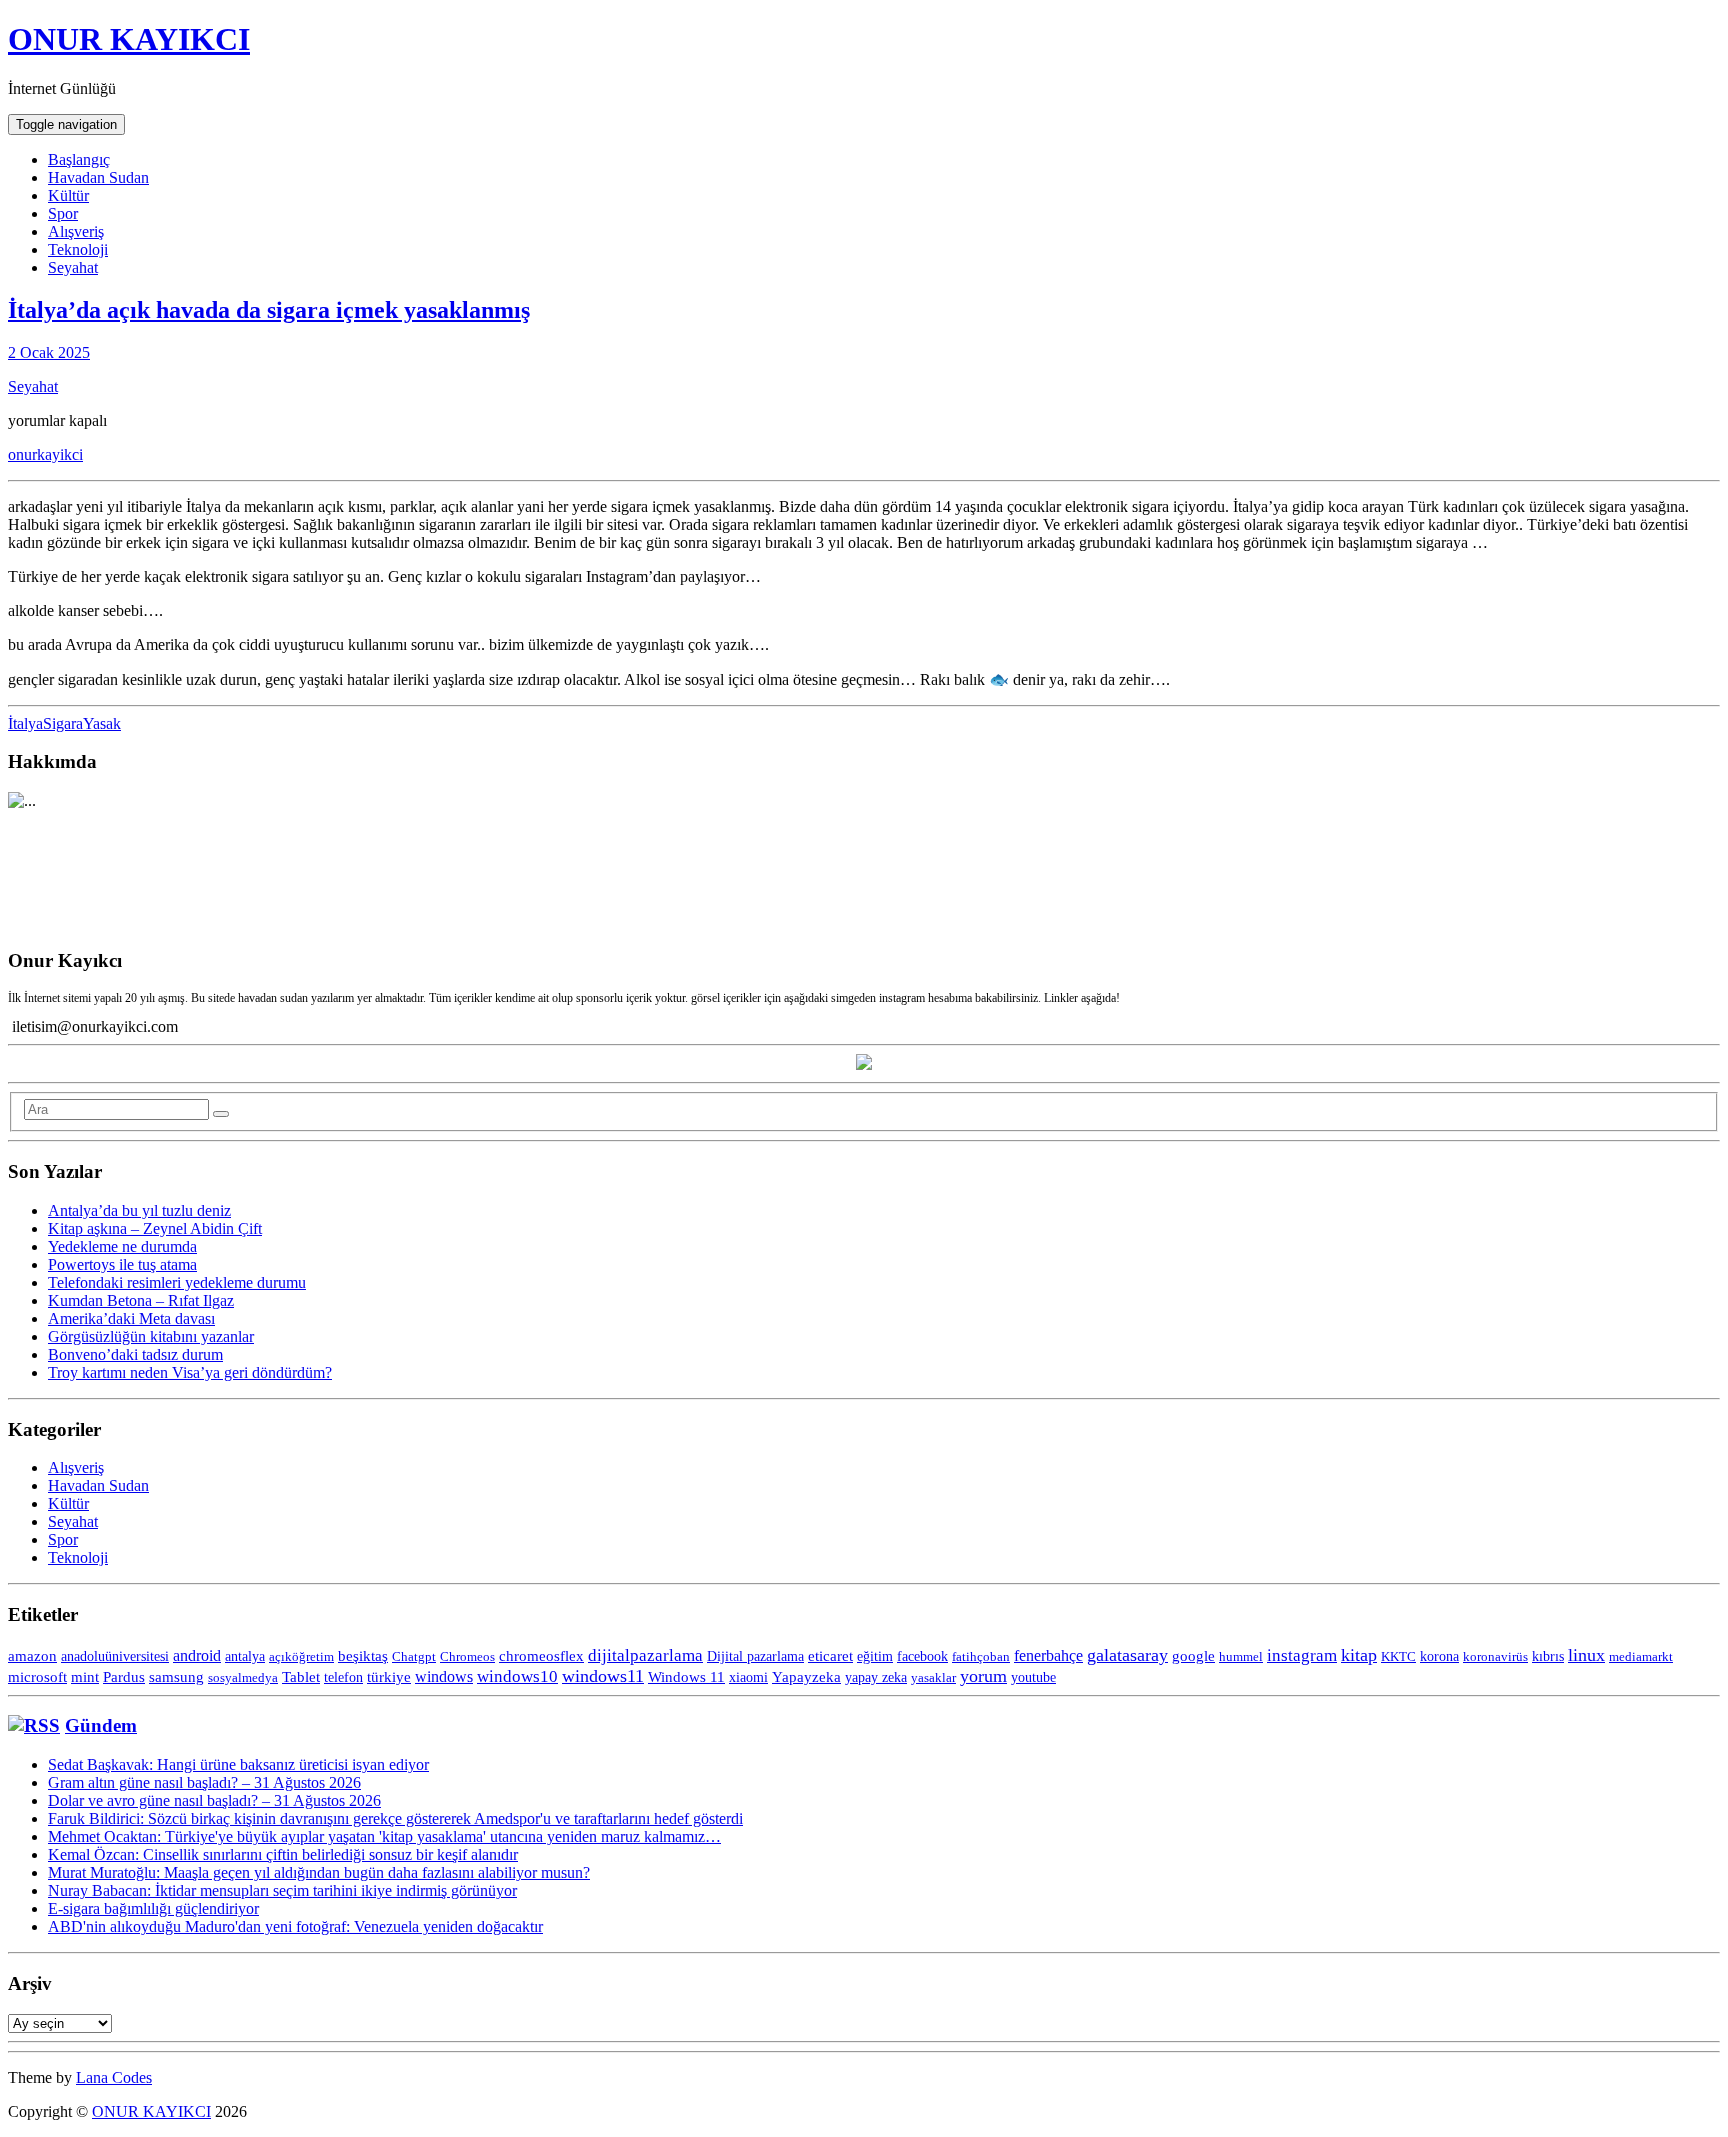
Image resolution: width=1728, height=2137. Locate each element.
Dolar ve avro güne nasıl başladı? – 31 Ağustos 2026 (214, 1800)
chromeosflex (541, 1656)
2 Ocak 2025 (49, 352)
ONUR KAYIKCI (129, 39)
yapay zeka (876, 1677)
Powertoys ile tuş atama (122, 1264)
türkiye (389, 1677)
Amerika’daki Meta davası (131, 1318)
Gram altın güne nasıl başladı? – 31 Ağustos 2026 (204, 1782)
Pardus (124, 1677)
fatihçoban (981, 1656)
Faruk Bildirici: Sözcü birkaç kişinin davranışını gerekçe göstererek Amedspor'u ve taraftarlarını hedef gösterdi (395, 1818)
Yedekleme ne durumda (122, 1246)
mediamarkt (1641, 1656)
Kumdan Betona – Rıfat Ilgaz (141, 1300)
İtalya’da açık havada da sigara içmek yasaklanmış (269, 310)
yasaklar (933, 1677)
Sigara (63, 723)
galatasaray (1127, 1655)
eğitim (875, 1656)
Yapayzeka (806, 1677)
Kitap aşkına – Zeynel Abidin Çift (155, 1228)
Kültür (68, 195)
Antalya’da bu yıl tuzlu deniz (139, 1210)
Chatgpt (414, 1656)
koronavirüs (1495, 1656)
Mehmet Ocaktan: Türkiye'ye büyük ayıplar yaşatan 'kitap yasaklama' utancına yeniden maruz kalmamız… (384, 1836)
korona (1439, 1656)
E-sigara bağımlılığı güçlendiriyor (153, 1908)
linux (1586, 1655)
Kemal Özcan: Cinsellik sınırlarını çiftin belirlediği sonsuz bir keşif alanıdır (283, 1854)
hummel (1241, 1656)
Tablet (301, 1676)
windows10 (517, 1676)
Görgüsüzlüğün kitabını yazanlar (151, 1336)
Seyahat (73, 267)
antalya (245, 1656)
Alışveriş (76, 231)
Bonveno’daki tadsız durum (135, 1354)
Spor (63, 213)
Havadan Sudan (98, 177)
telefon (343, 1677)
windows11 (603, 1676)
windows (444, 1676)
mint (85, 1677)
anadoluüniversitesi (115, 1656)
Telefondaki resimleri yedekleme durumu (177, 1282)
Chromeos (467, 1656)
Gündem (101, 1725)
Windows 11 (686, 1676)
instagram (1302, 1655)
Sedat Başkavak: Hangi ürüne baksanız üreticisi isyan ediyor (238, 1764)
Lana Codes (114, 2077)
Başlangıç (79, 159)
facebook (922, 1656)
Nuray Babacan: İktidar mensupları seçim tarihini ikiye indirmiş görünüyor (282, 1890)
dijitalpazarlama (645, 1655)
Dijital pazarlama (755, 1656)
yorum (983, 1676)
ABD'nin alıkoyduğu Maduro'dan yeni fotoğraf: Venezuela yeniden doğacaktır (295, 1926)
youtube (1033, 1677)
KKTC (1398, 1656)
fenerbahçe (1048, 1655)
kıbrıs (1548, 1656)
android (197, 1656)
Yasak (102, 723)
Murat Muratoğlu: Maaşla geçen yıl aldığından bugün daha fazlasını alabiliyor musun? (319, 1872)
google (1193, 1656)
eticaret (830, 1656)
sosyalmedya (243, 1677)
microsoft (37, 1677)
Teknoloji (78, 249)
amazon (32, 1656)
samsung (176, 1676)
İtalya (25, 723)
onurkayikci (45, 454)
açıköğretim (301, 1656)
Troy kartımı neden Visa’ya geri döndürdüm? (190, 1372)
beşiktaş (363, 1656)
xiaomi (748, 1677)
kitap (1359, 1655)
